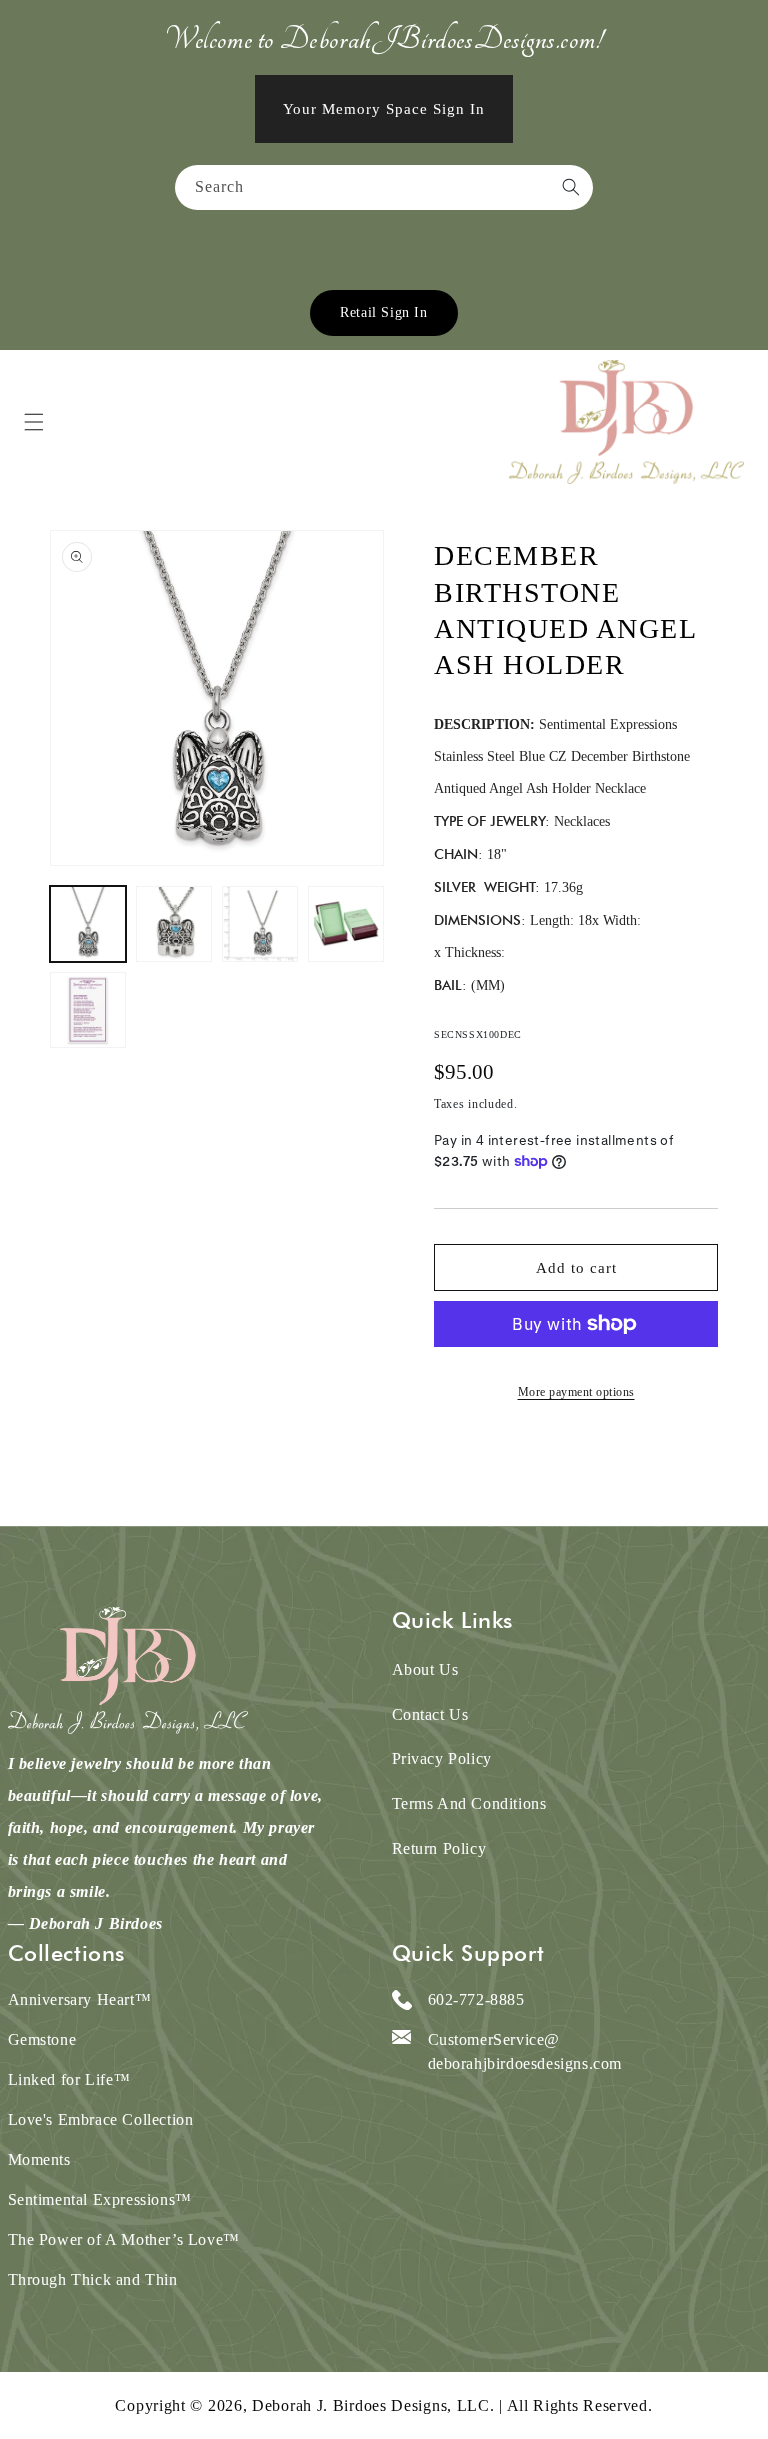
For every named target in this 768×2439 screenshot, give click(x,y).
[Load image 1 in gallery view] (88, 924)
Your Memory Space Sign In (384, 109)
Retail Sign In (383, 312)
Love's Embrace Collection (101, 2119)
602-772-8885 (476, 1999)
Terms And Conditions (469, 1803)
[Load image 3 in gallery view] (260, 924)
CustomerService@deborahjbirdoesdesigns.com (525, 2051)
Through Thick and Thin (93, 2279)
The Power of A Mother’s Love (124, 2239)
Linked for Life (69, 2079)
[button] (34, 422)
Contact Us (430, 1714)
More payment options (576, 1392)
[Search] (571, 187)
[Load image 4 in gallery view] (346, 924)
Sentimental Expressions (100, 2199)
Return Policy (439, 1848)
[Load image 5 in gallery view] (88, 1010)
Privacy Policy (442, 1758)
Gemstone (42, 2039)
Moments (39, 2159)
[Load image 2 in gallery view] (174, 924)
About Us (425, 1669)
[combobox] (384, 187)
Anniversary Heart (80, 1999)
